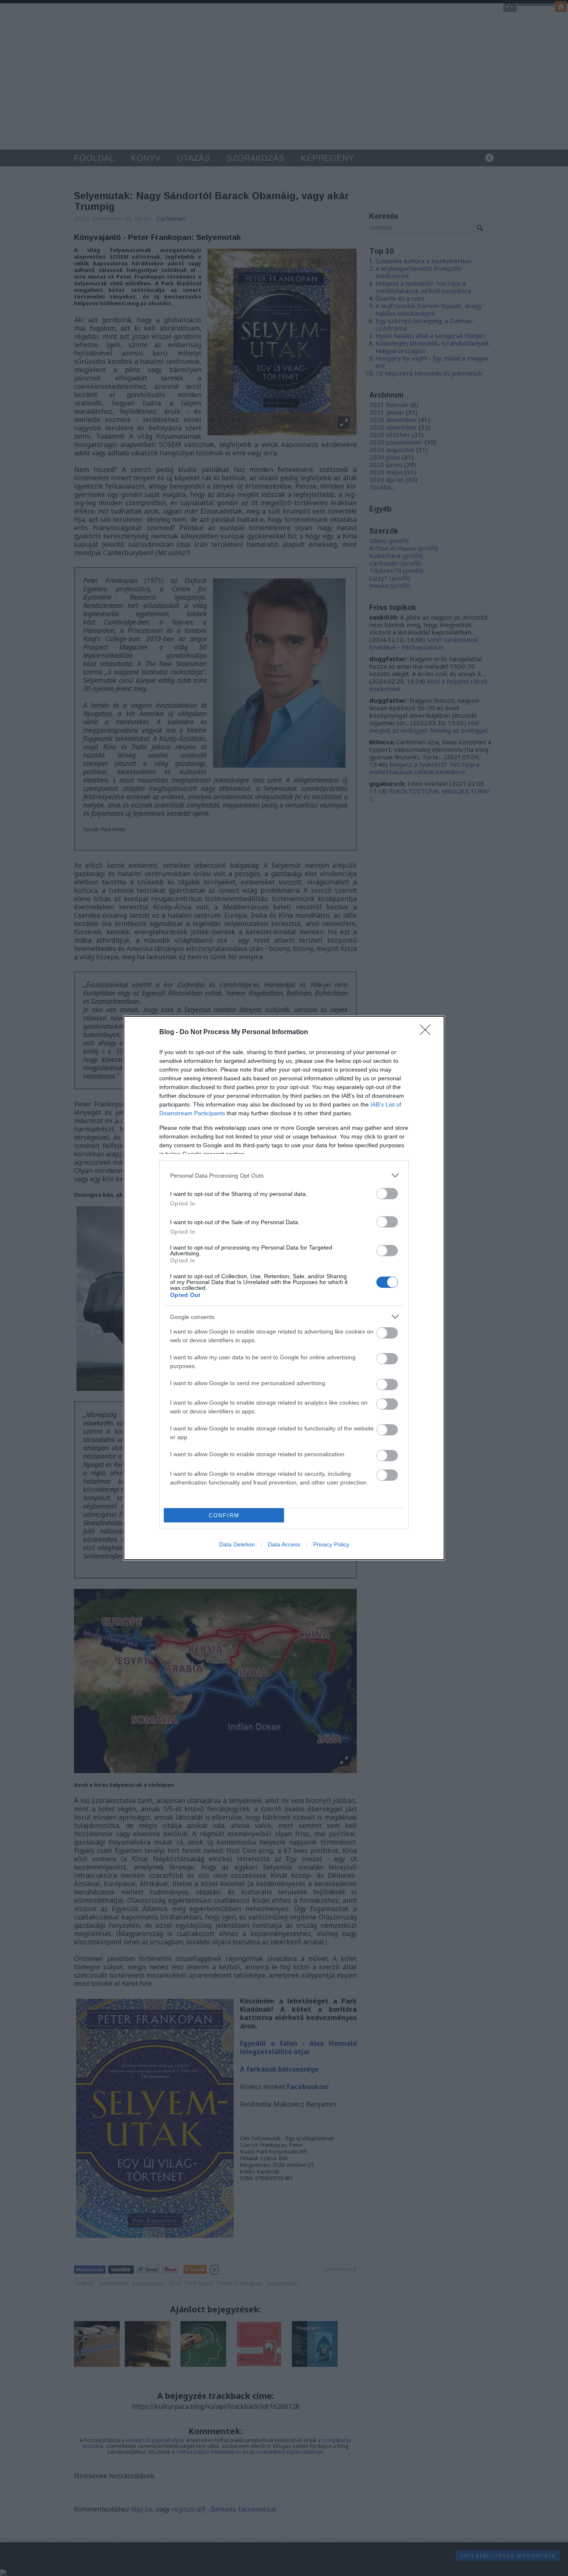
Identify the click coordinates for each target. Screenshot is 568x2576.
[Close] (428, 1032)
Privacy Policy (331, 1544)
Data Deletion (237, 1544)
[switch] (387, 1194)
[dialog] (284, 1288)
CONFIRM (224, 1515)
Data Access (284, 1544)
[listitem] (284, 1175)
